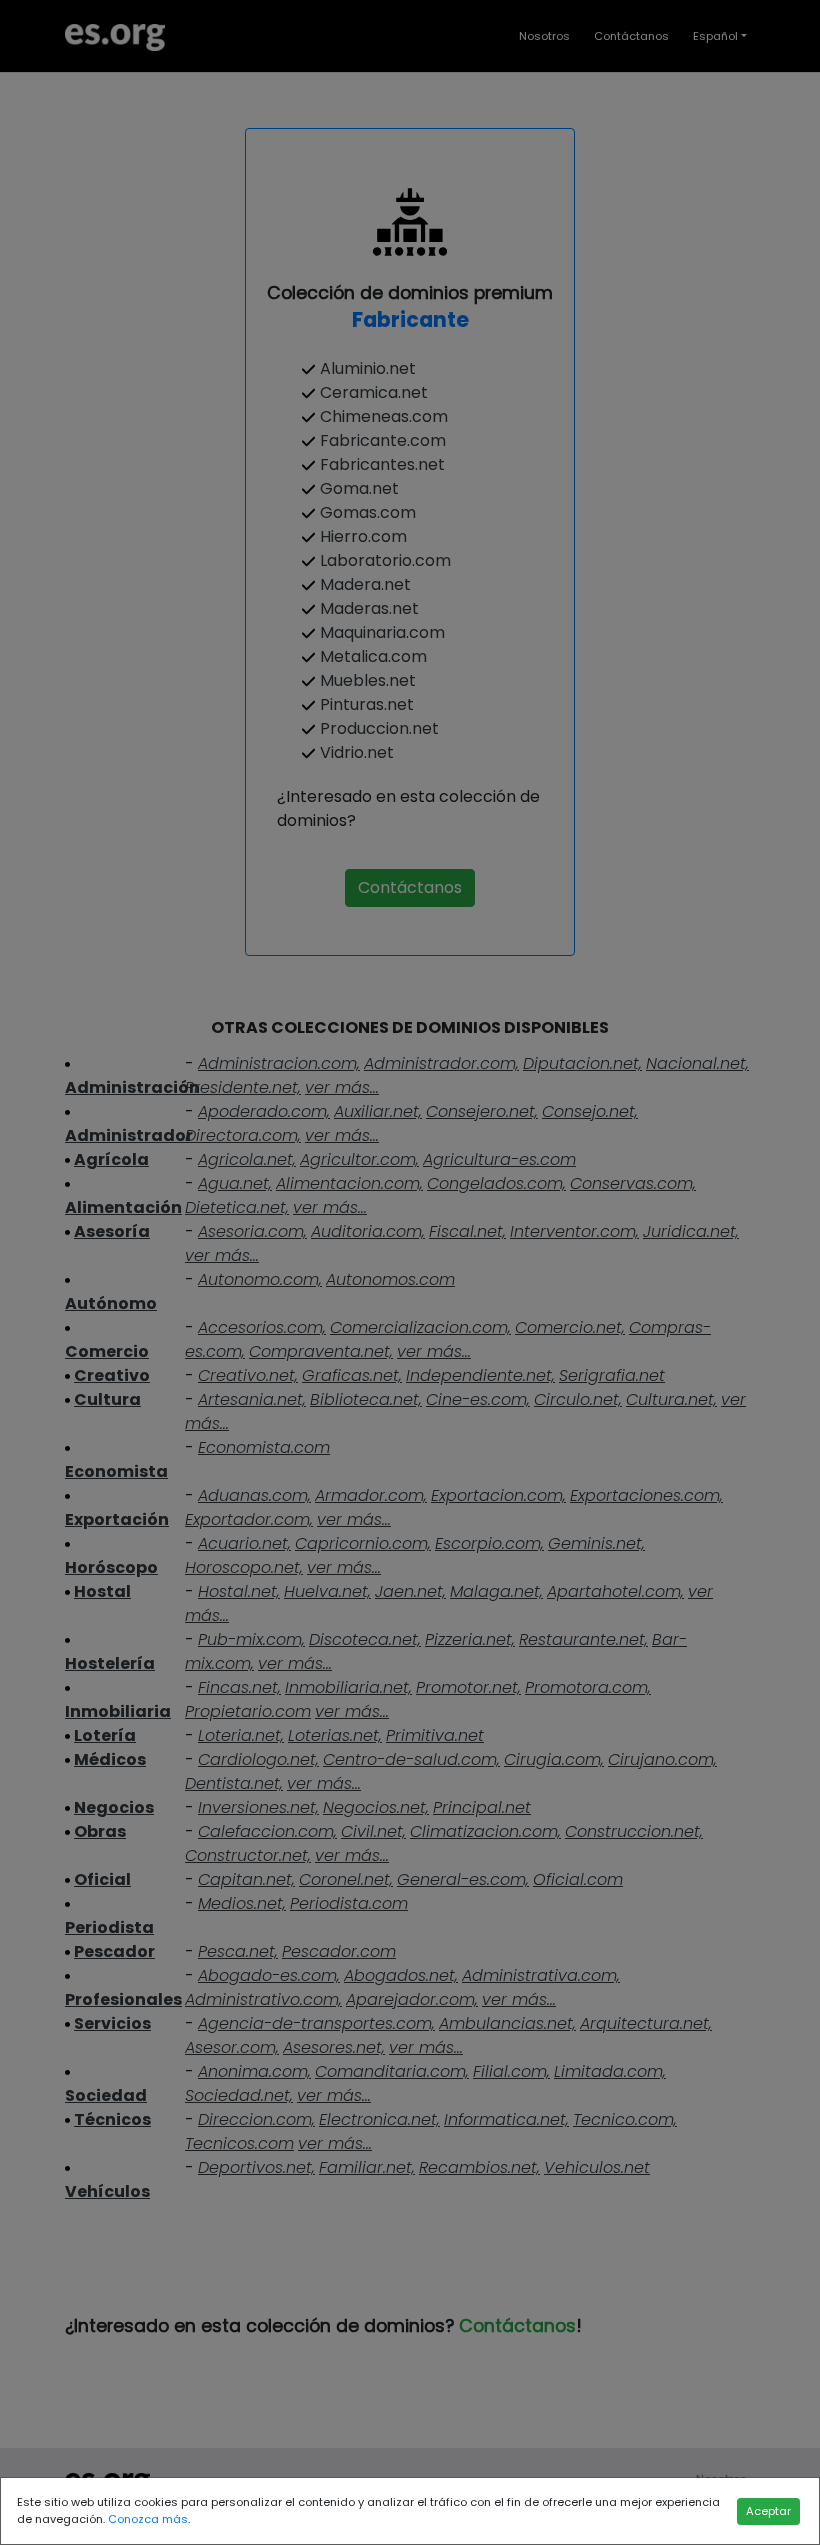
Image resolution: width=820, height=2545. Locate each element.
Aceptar (768, 2511)
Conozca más (148, 2519)
